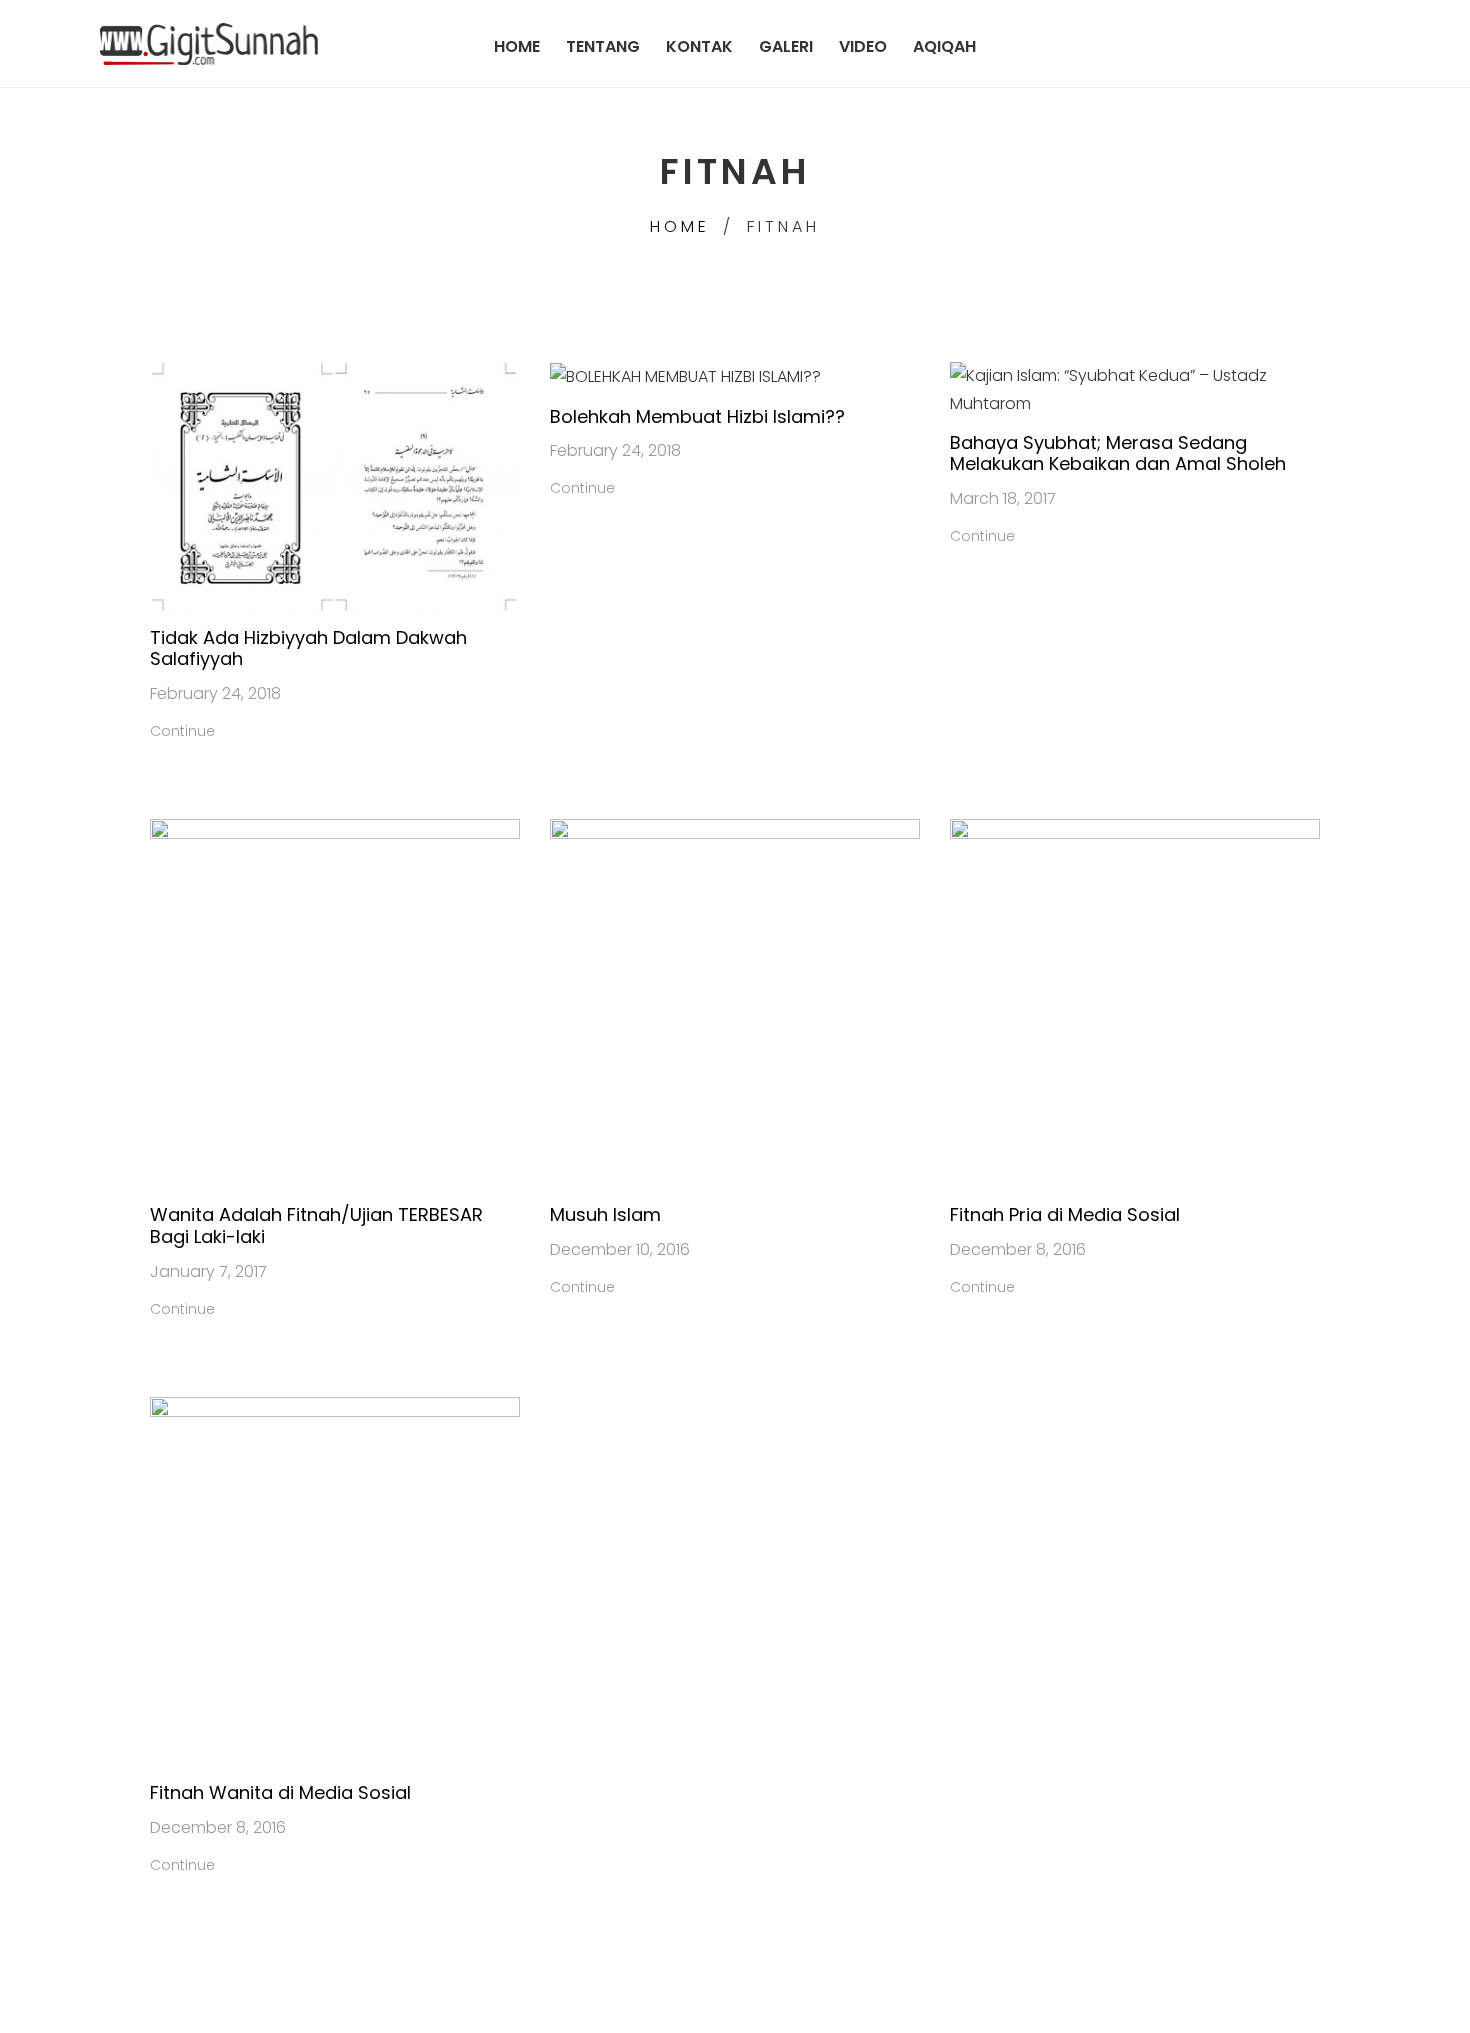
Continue (182, 731)
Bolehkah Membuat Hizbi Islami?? (697, 416)
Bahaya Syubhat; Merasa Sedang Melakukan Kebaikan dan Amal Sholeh (1118, 453)
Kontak (699, 46)
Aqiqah (944, 46)
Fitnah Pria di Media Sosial (1065, 1214)
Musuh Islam (605, 1214)
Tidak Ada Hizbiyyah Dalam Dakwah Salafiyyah (308, 648)
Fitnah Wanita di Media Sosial (280, 1792)
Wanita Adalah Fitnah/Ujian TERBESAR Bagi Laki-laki (316, 1225)
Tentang (603, 46)
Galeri (786, 46)
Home (517, 46)
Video (863, 46)
